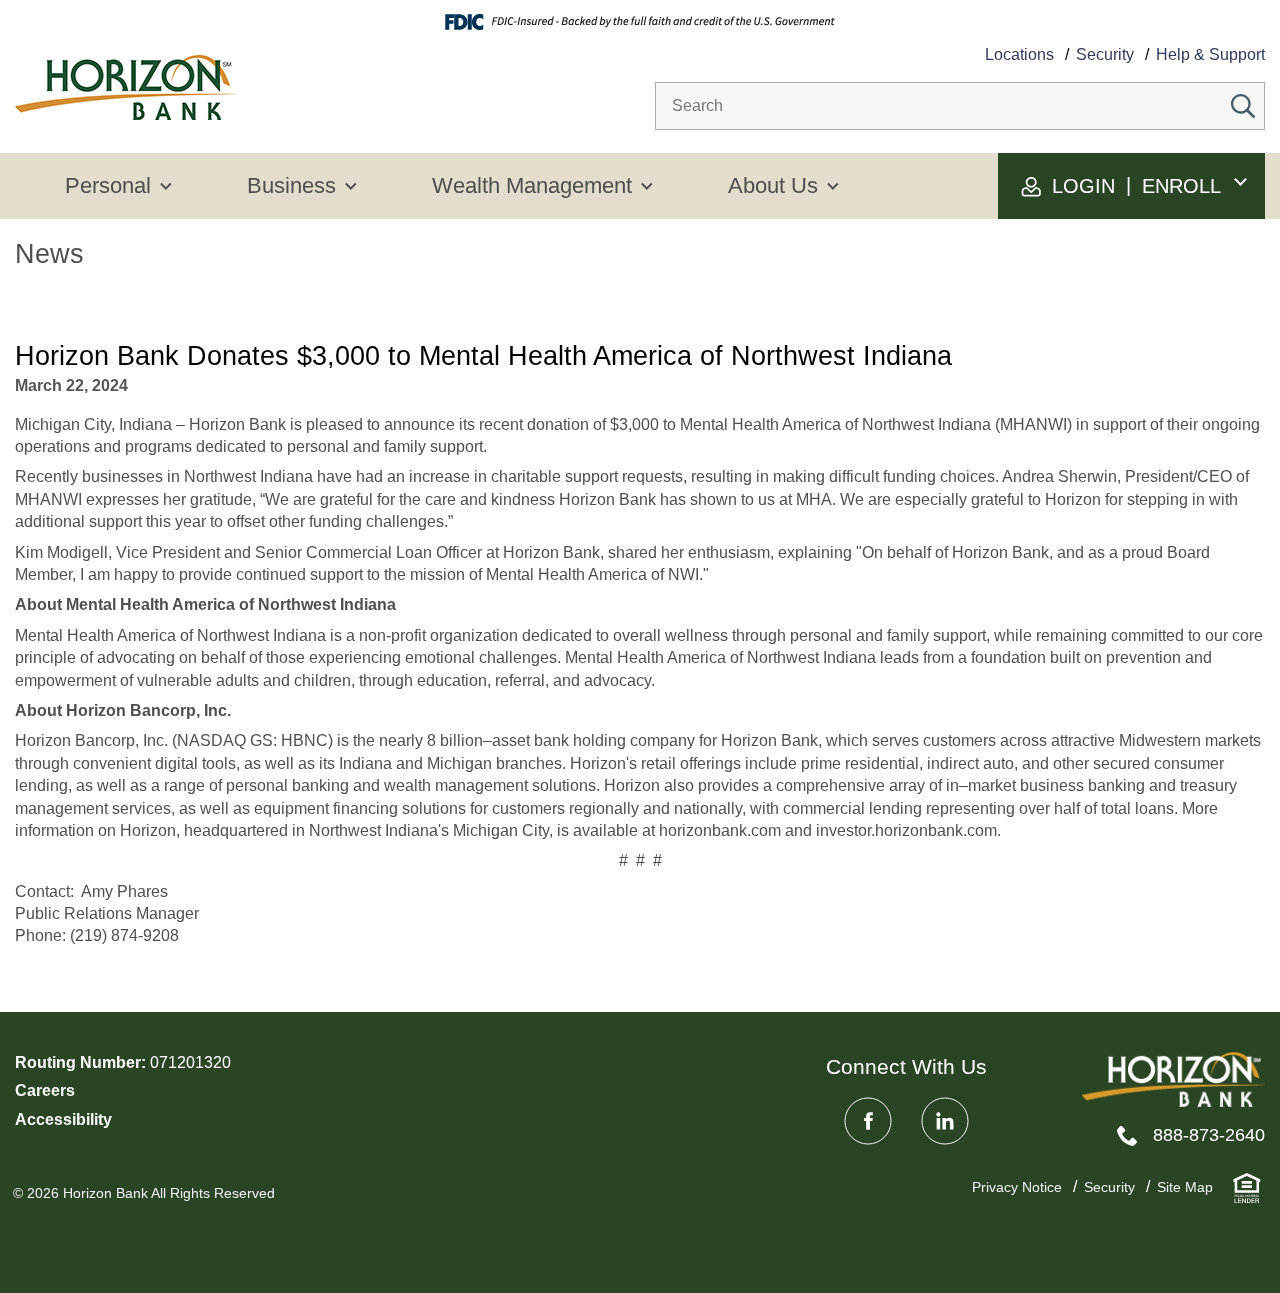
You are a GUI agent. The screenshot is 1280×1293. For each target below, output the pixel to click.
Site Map (1185, 1187)
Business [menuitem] (291, 185)
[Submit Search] (1243, 106)
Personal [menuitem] (108, 185)
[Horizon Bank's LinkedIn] (945, 1121)
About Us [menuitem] (773, 185)
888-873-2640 (1209, 1135)
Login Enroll (1133, 185)
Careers (45, 1090)
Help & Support (1210, 54)
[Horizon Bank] (1173, 1079)
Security (1105, 54)
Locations (1019, 54)
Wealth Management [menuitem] (532, 185)
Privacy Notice (1017, 1187)
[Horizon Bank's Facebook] (868, 1121)
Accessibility (63, 1119)
